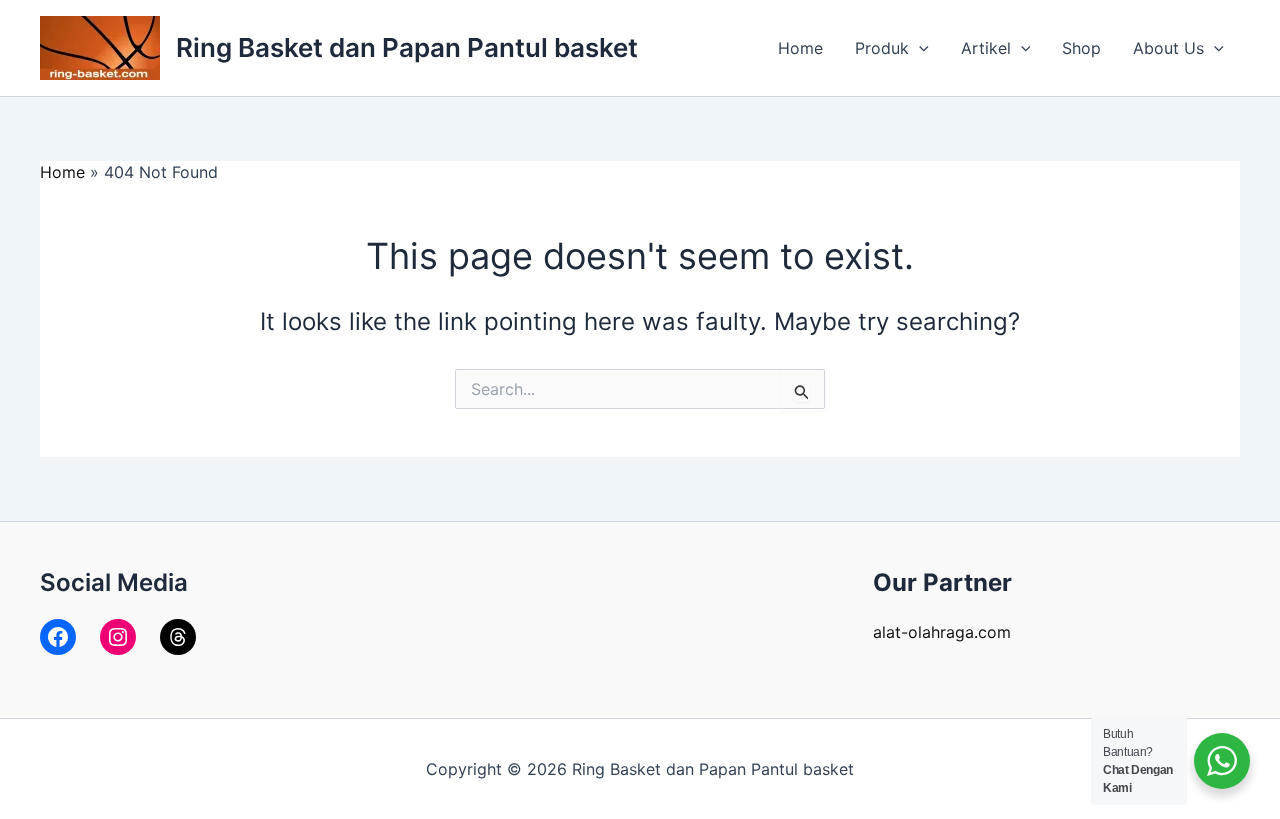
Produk (882, 48)
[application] (919, 48)
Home (800, 48)
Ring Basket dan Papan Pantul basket (407, 47)
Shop (1081, 48)
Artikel (986, 48)
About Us (1168, 48)
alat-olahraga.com (942, 632)
